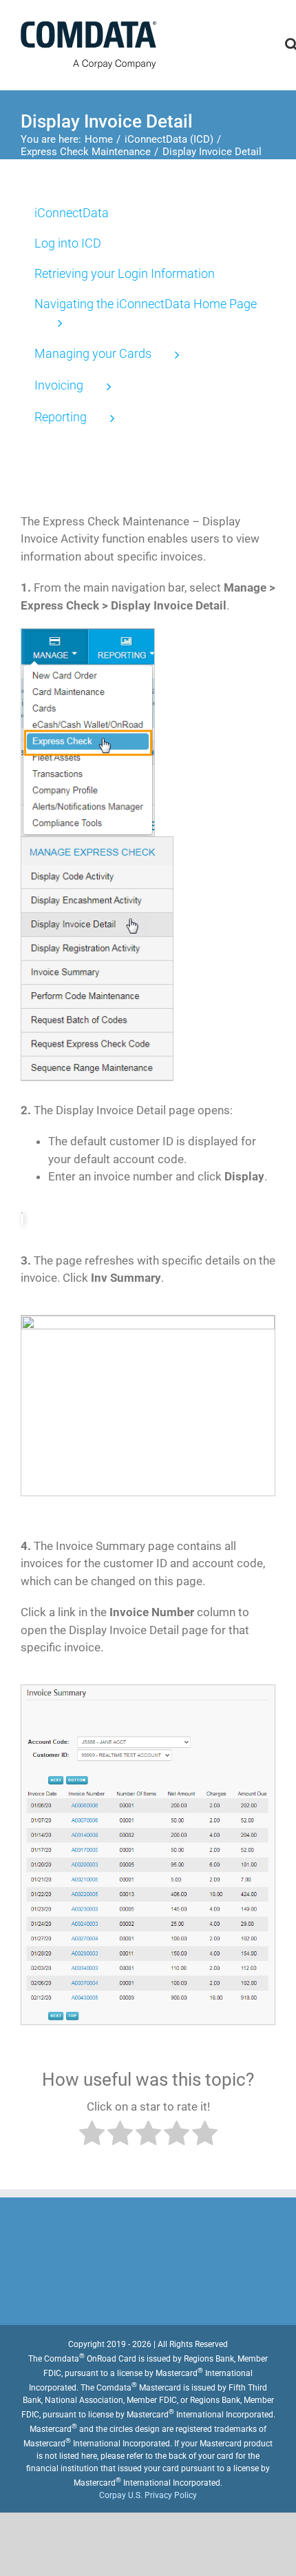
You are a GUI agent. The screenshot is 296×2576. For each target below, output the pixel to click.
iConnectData (72, 213)
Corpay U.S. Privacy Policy (148, 2495)
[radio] (92, 2136)
